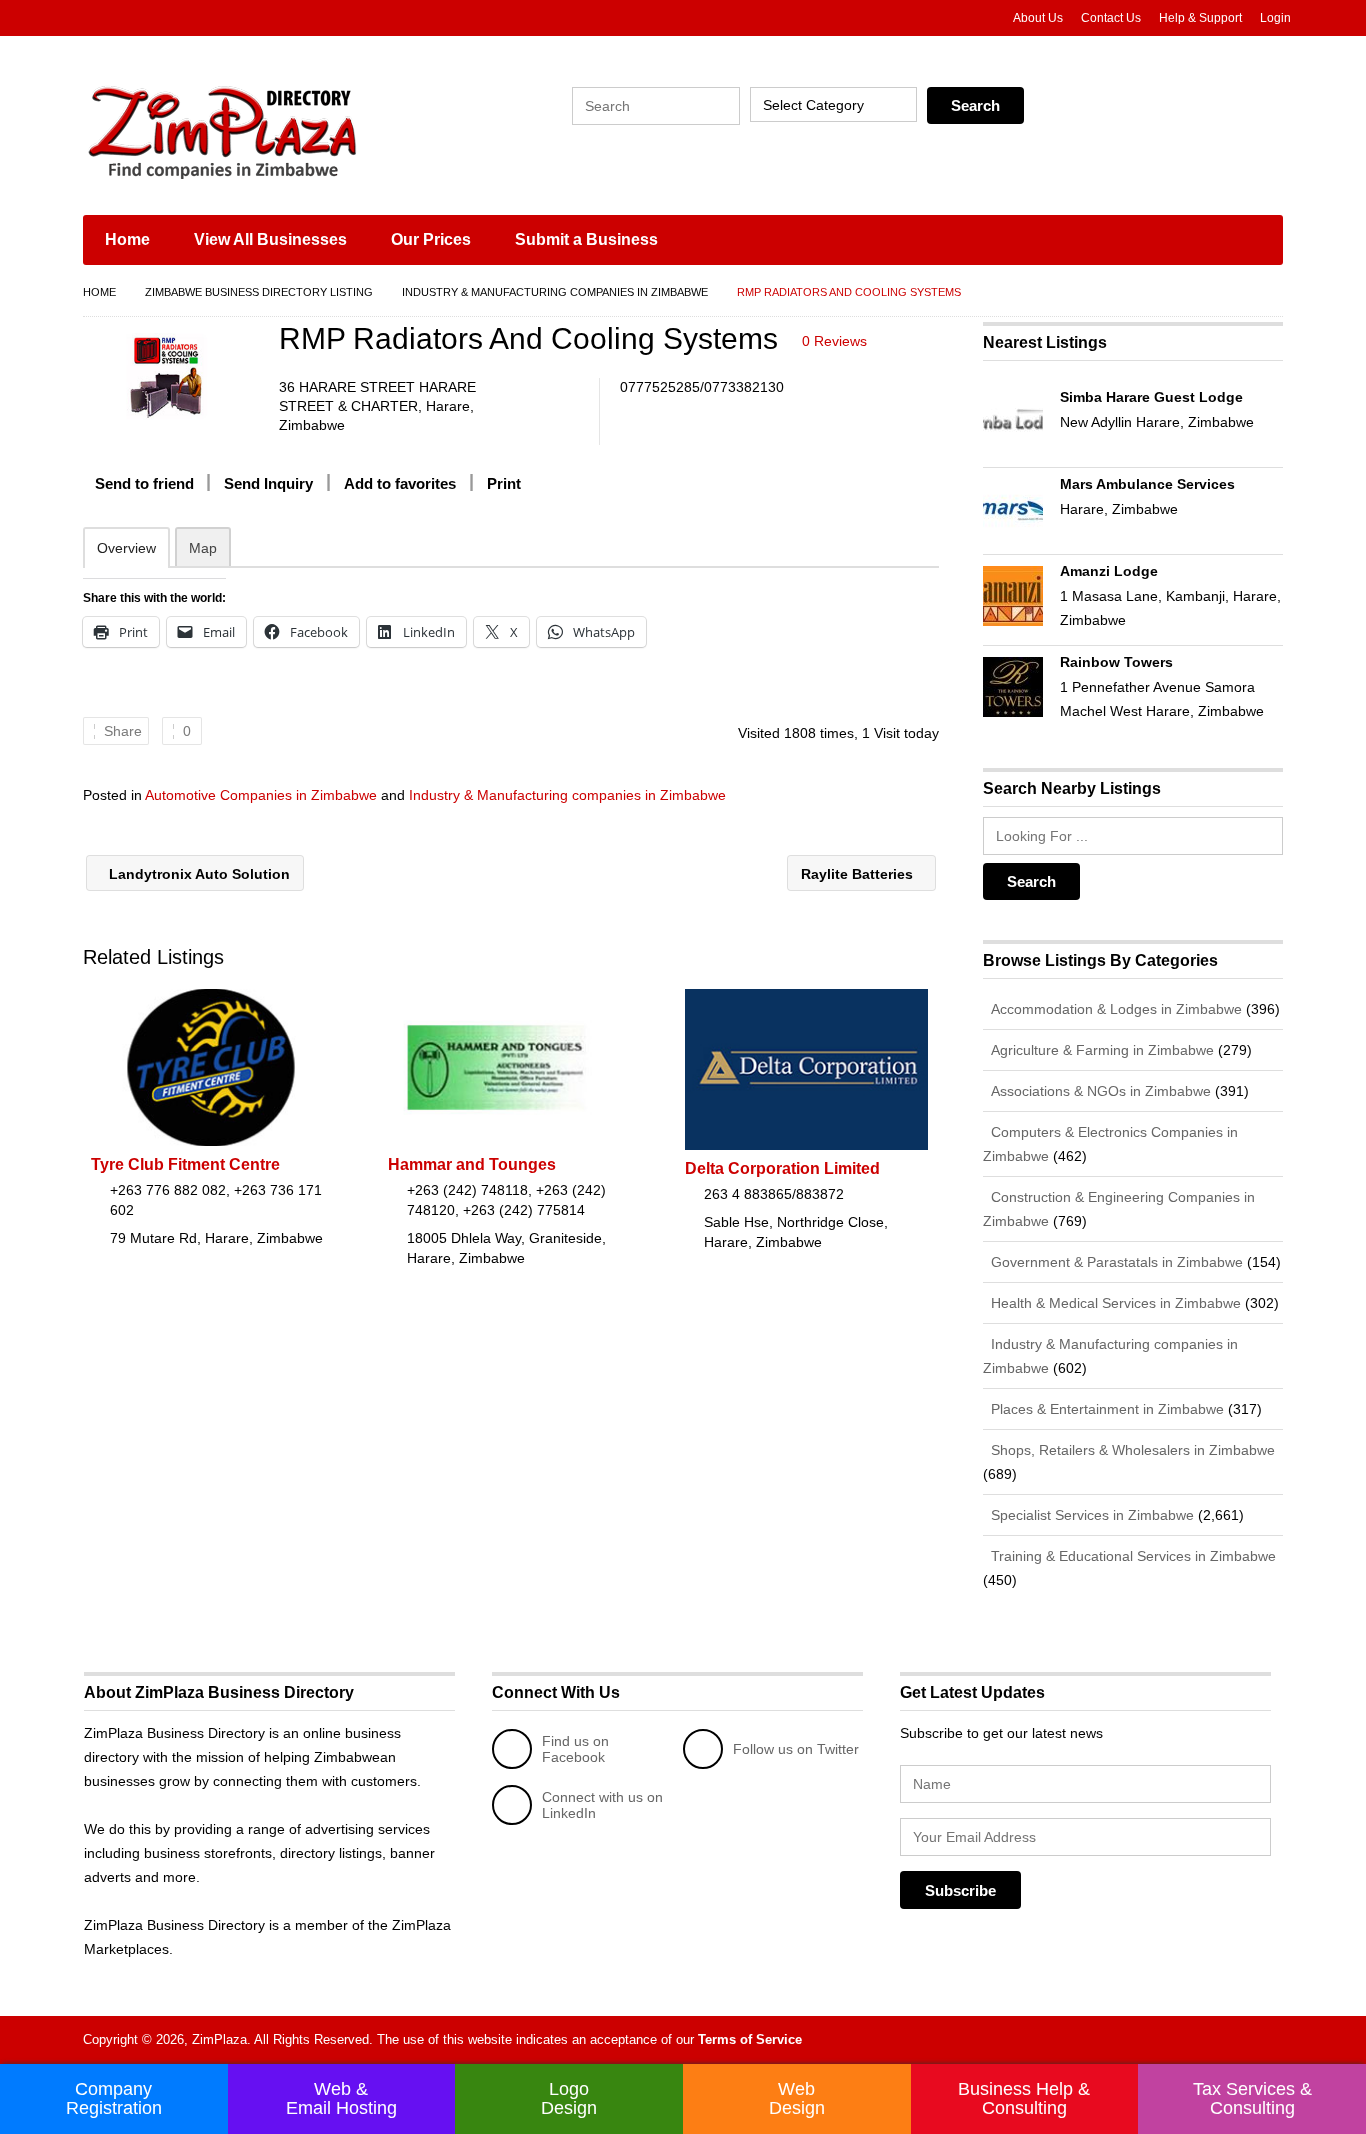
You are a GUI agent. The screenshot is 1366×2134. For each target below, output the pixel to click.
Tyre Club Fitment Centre (185, 1164)
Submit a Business (586, 239)
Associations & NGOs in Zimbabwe (1099, 1091)
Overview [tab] (126, 548)
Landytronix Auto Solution (197, 874)
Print (504, 483)
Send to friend (144, 483)
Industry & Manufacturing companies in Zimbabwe (555, 292)
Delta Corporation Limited (782, 1168)
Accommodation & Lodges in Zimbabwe (1114, 1009)
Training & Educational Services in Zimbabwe (1131, 1556)
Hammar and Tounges (472, 1164)
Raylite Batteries (859, 874)
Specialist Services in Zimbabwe (1090, 1515)
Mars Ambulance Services (1147, 484)
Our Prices (431, 239)
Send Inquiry (268, 483)
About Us (1038, 18)
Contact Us (1111, 18)
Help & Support (1200, 18)
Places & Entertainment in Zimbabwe (1105, 1409)
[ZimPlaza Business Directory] (273, 130)
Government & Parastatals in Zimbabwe (1115, 1262)
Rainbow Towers (1116, 662)
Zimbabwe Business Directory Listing (259, 292)
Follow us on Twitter (796, 1749)
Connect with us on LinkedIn (602, 1805)
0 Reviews (834, 341)
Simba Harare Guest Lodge (1151, 397)
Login (1275, 18)
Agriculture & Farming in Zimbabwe (1100, 1050)
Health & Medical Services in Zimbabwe (1114, 1303)
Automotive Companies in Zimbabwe (261, 795)
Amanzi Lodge (1109, 571)
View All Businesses (270, 239)
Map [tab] (203, 548)
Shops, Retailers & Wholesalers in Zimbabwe (1131, 1450)
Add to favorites (400, 483)
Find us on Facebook (575, 1749)
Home (127, 239)
